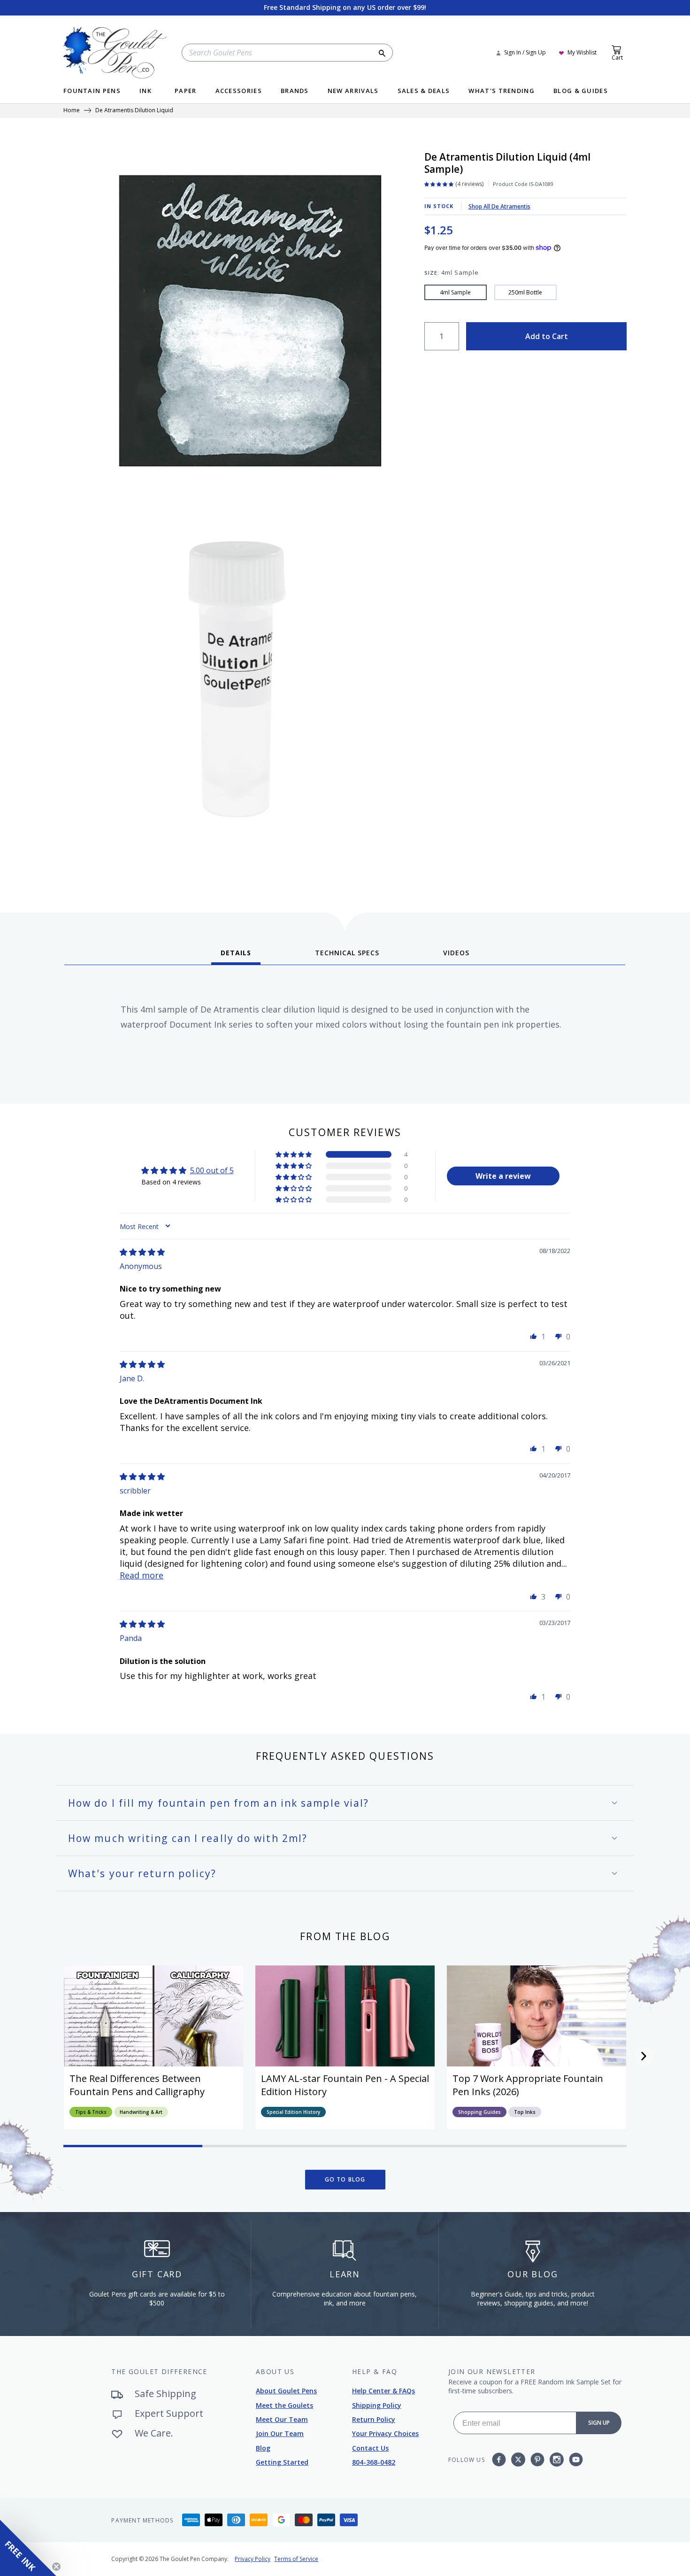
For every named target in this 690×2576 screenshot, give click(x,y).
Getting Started (282, 2462)
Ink (146, 91)
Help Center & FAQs (383, 2391)
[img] (142, 1252)
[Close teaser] (56, 2567)
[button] (294, 1154)
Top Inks (525, 2112)
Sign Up (599, 2423)
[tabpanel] (345, 1031)
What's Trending (502, 91)
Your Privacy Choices (385, 2433)
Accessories (239, 91)
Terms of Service (296, 2559)
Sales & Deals (424, 91)
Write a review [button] (503, 1176)
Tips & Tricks (91, 2112)
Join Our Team (280, 2433)
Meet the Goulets (284, 2405)
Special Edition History (293, 2112)
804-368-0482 (374, 2462)
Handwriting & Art (141, 2112)
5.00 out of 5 (212, 1170)
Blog (263, 2448)
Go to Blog (345, 2179)
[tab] (236, 956)
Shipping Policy (377, 2405)
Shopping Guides (479, 2112)
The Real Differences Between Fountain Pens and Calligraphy (137, 2085)
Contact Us (370, 2448)
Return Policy (374, 2419)
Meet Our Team (282, 2419)
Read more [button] (142, 1575)
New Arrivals (353, 91)
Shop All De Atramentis (499, 206)
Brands (295, 91)
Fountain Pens (92, 91)
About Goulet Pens (286, 2391)
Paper (186, 91)
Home (72, 111)
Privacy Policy (253, 2559)
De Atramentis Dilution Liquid (134, 111)
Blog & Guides (581, 91)
